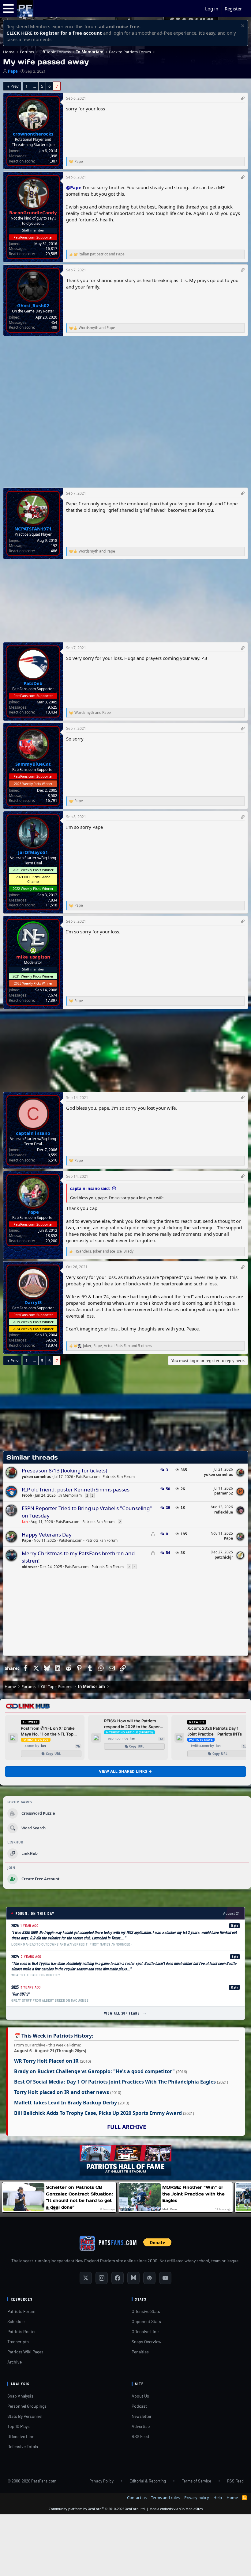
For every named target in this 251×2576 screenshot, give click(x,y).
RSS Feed (140, 2436)
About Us (140, 2396)
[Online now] (33, 950)
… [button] (34, 86)
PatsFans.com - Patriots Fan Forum (105, 1477)
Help (218, 2498)
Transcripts (18, 2342)
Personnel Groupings (27, 2406)
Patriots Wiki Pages (25, 2352)
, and (104, 1251)
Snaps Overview (146, 2342)
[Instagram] (102, 2278)
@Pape (74, 187)
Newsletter (142, 2416)
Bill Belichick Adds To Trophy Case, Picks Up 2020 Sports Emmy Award (98, 2113)
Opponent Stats (146, 2321)
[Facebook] (118, 2278)
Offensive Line (145, 2331)
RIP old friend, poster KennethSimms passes (76, 1489)
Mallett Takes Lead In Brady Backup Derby (66, 2103)
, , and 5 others (118, 1346)
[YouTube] (165, 2278)
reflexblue (224, 1512)
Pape (13, 71)
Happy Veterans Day (47, 1535)
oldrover (29, 1567)
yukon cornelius (36, 1477)
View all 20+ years (126, 2013)
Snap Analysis (20, 2396)
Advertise (141, 2426)
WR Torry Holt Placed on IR (46, 2061)
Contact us (137, 2498)
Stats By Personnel (25, 2416)
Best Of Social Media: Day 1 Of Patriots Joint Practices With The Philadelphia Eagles (115, 2082)
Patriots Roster (22, 2331)
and (102, 254)
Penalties (140, 2352)
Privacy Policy (101, 2481)
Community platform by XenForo (97, 2509)
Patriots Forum (21, 2311)
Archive (15, 2362)
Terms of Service (197, 2481)
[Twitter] (86, 2278)
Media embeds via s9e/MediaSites (176, 2509)
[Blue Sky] (133, 2278)
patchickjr (224, 1557)
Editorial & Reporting (148, 2481)
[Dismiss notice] (242, 27)
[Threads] (149, 2278)
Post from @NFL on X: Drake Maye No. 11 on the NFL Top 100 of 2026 (48, 1731)
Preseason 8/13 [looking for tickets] (65, 1470)
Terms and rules (165, 2498)
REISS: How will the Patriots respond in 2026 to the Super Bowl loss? (132, 1724)
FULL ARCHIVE (127, 2127)
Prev (15, 86)
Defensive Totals (23, 2446)
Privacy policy (197, 2498)
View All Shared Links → (125, 1771)
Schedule (16, 2321)
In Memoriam (70, 1495)
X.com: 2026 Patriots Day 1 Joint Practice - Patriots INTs (215, 1731)
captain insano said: (90, 1188)
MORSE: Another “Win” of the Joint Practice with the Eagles (193, 2194)
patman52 (224, 1493)
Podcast (139, 2406)
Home (232, 2498)
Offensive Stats (146, 2311)
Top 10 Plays (19, 2426)
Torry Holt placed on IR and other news (62, 2092)
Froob (27, 1495)
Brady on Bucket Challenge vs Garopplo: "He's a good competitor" (94, 2071)
